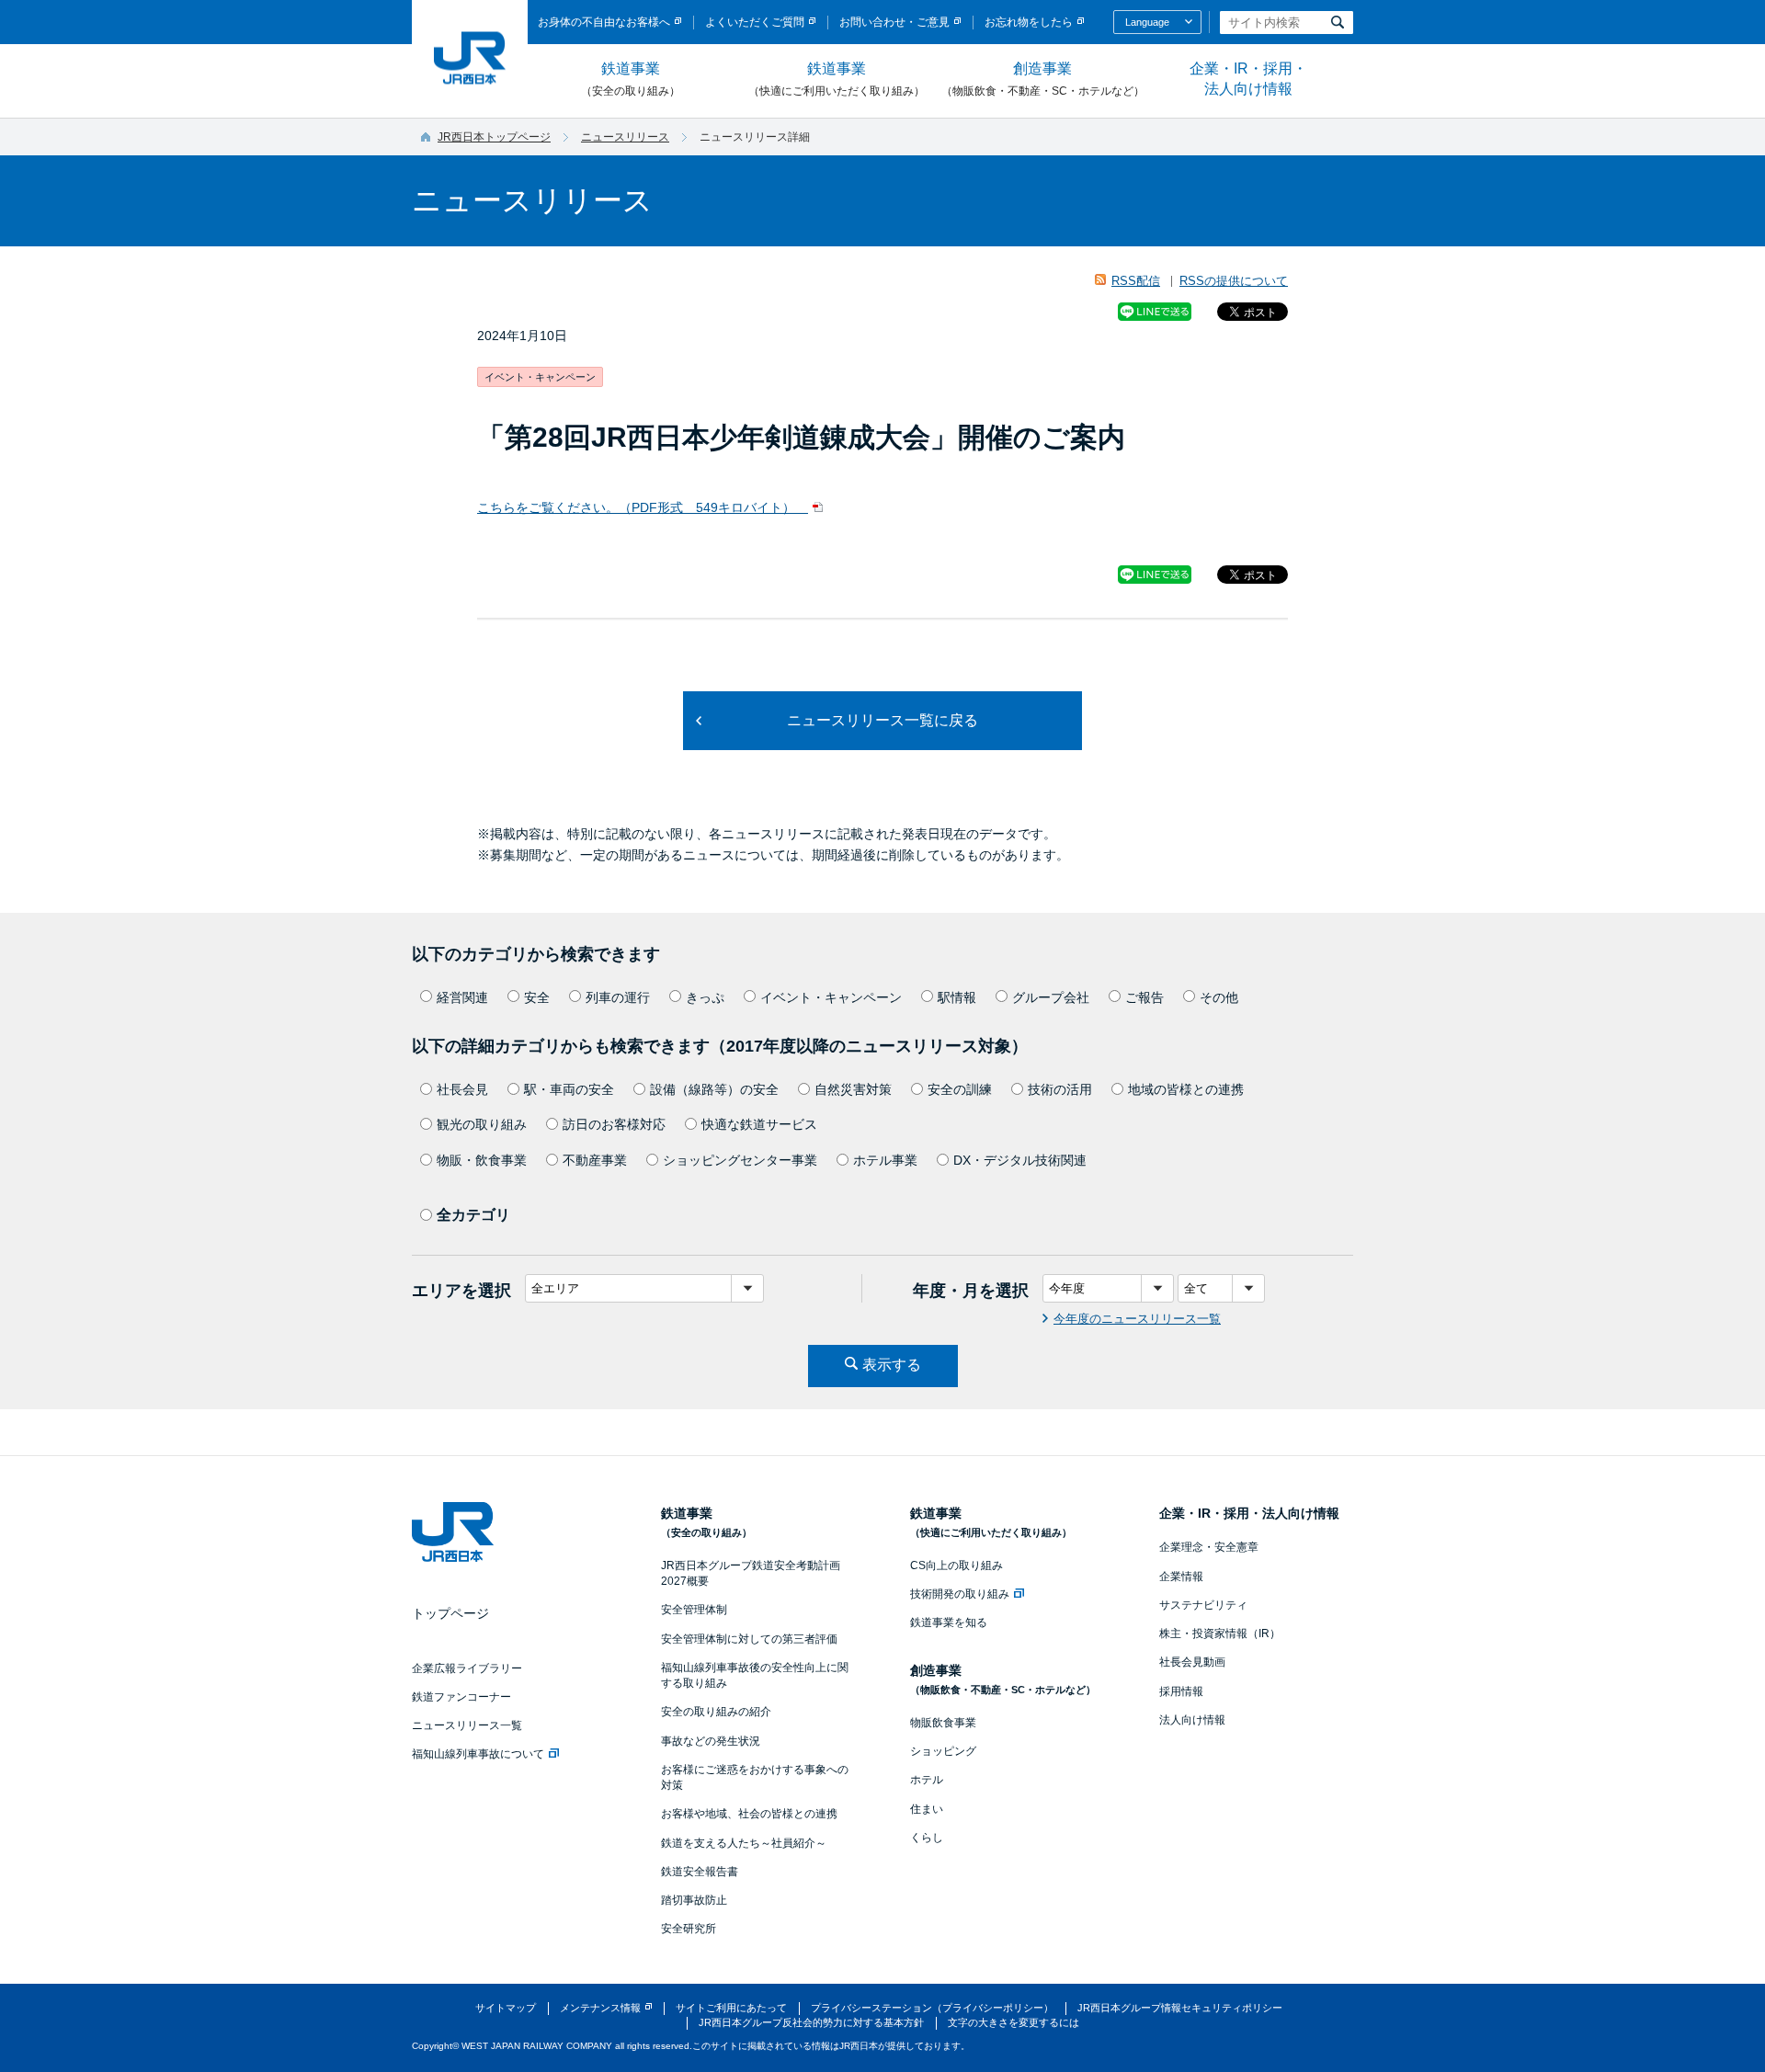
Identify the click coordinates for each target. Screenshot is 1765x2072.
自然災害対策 (853, 1089)
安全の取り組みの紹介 (716, 1712)
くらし (927, 1838)
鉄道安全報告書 (700, 1872)
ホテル (927, 1780)
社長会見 (462, 1089)
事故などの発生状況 (711, 1741)
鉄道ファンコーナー (461, 1697)
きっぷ (705, 997)
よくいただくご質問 (755, 22)
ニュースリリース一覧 (467, 1725)
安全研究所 (689, 1929)
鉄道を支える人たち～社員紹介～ (744, 1843)
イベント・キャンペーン (831, 997)
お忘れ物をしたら (1029, 22)
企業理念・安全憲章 (1209, 1547)
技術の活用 (1060, 1089)
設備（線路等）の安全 (714, 1089)
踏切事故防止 (694, 1900)
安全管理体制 (694, 1610)
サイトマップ (506, 2008)
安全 (537, 997)
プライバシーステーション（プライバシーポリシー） (932, 2008)
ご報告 (1144, 997)
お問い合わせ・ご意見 (894, 22)
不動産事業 (595, 1160)
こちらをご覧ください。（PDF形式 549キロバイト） (643, 507)
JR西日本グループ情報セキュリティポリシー (1180, 2008)
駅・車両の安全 (569, 1089)
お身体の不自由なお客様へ (604, 22)
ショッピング (943, 1751)
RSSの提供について (1234, 281)
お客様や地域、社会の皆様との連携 (749, 1814)
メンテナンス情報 (600, 2008)
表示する (892, 1365)
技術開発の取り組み (960, 1594)
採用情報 (1181, 1691)
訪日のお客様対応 (614, 1124)
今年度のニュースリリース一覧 (1137, 1319)
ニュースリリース (625, 137)
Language (1147, 22)
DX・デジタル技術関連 (1020, 1160)
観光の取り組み (482, 1124)
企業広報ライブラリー (467, 1668)
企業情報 (1181, 1577)
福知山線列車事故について (478, 1754)
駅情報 (957, 997)
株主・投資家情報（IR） (1220, 1634)
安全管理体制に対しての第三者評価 (749, 1639)
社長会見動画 (1192, 1662)
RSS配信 (1136, 281)
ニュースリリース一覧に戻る (882, 720)
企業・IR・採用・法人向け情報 (1248, 79)
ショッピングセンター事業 (740, 1160)
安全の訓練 (960, 1089)
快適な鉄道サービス (759, 1124)
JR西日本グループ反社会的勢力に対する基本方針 (811, 2022)
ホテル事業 (885, 1160)
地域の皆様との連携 (1186, 1089)
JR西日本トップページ (494, 137)
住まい (927, 1809)
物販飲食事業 (943, 1723)
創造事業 (1043, 79)
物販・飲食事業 (482, 1160)
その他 (1219, 997)
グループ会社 (1051, 997)
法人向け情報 (1192, 1720)
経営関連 (462, 997)
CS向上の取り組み (957, 1565)
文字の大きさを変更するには (1013, 2022)
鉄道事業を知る (949, 1622)
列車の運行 (618, 997)
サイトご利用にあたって (731, 2008)
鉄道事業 (631, 79)
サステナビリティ (1203, 1605)
